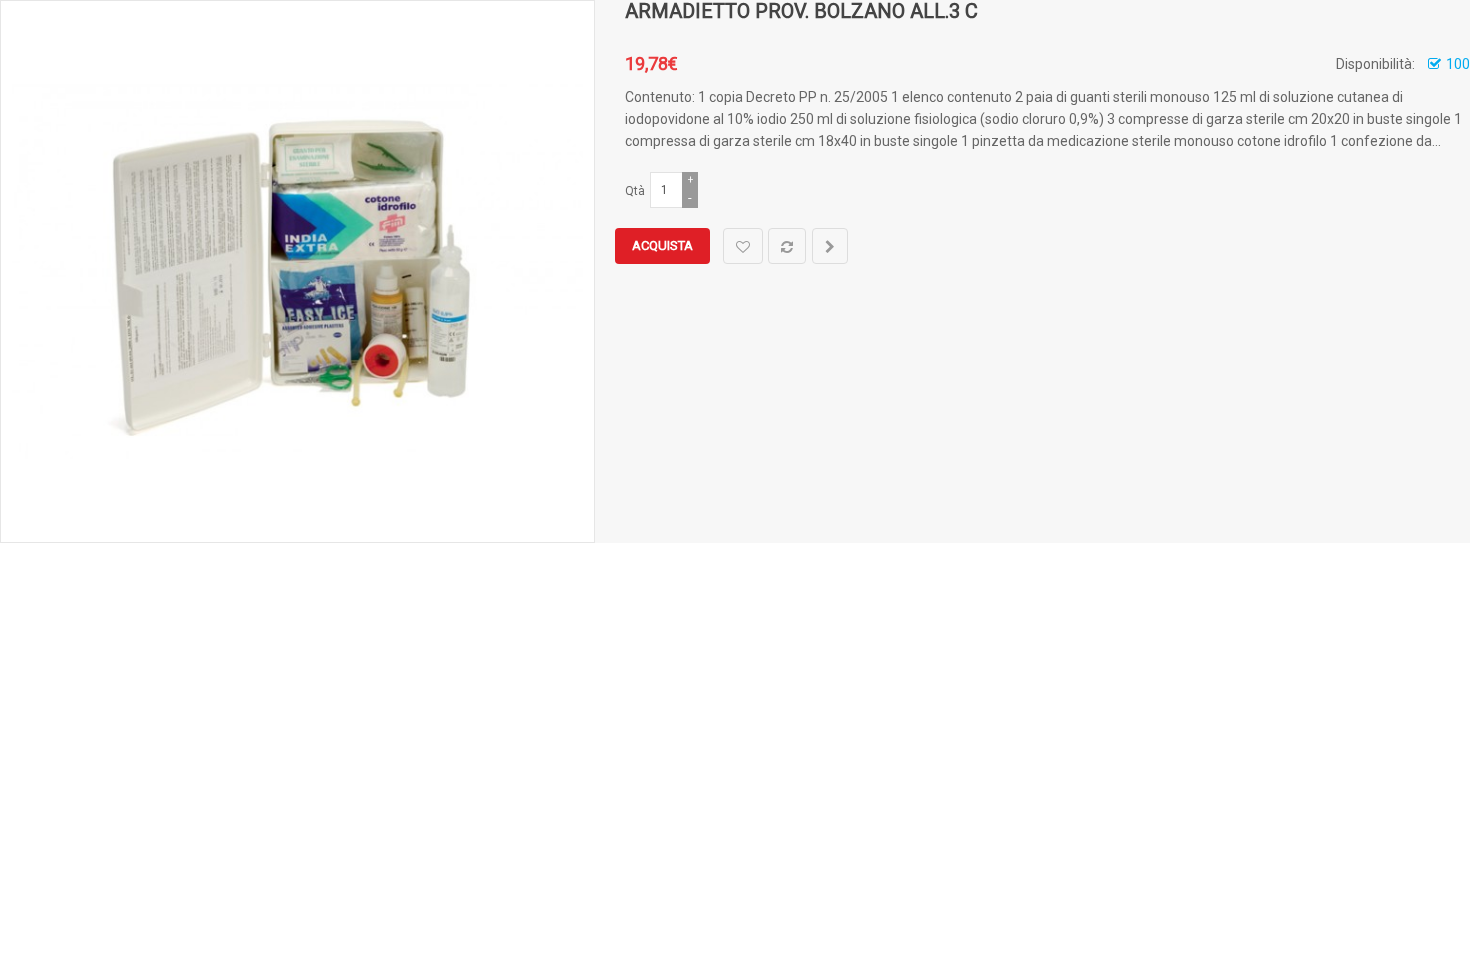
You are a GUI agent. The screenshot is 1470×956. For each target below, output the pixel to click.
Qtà (635, 191)
